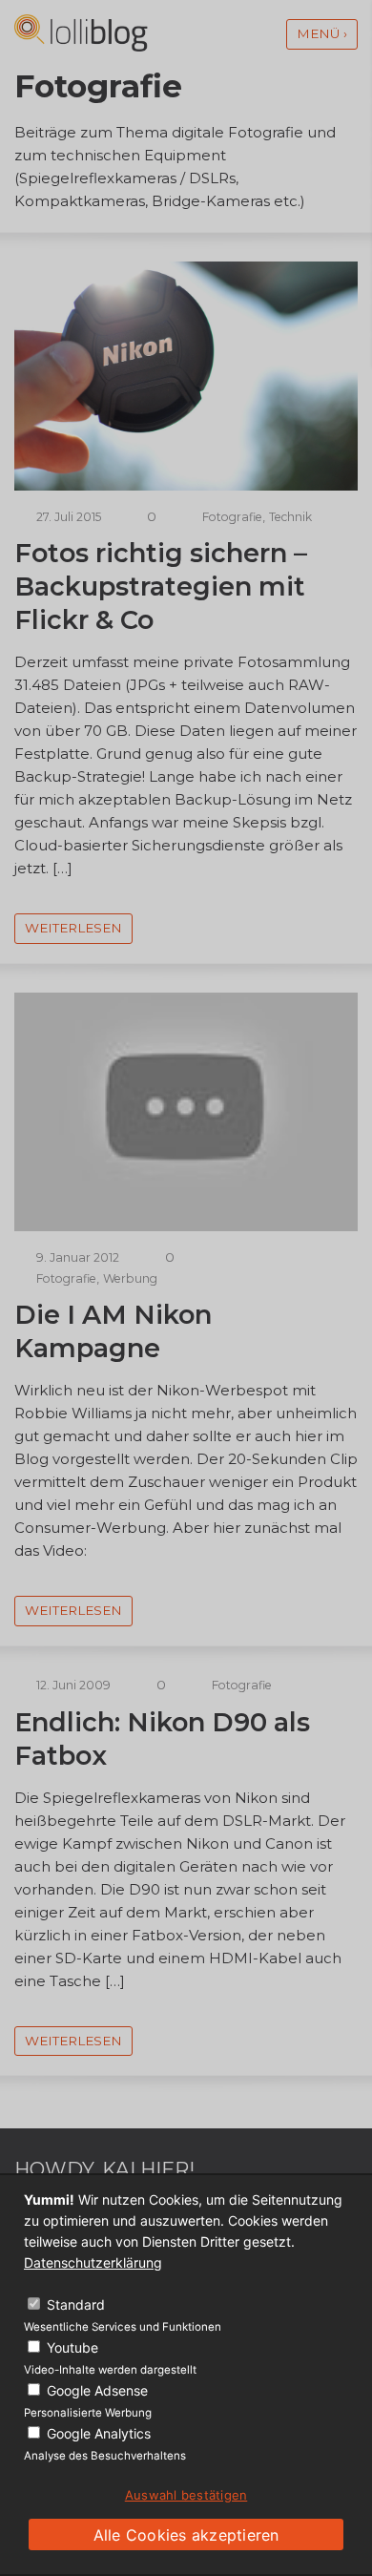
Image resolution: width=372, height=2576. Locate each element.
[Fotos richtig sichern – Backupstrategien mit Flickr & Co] (186, 485)
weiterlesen (73, 928)
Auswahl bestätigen (186, 2495)
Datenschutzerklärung (93, 2262)
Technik (290, 517)
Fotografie (232, 517)
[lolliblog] (81, 33)
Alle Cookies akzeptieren (186, 2535)
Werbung (130, 1278)
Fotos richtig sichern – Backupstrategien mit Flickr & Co (161, 586)
